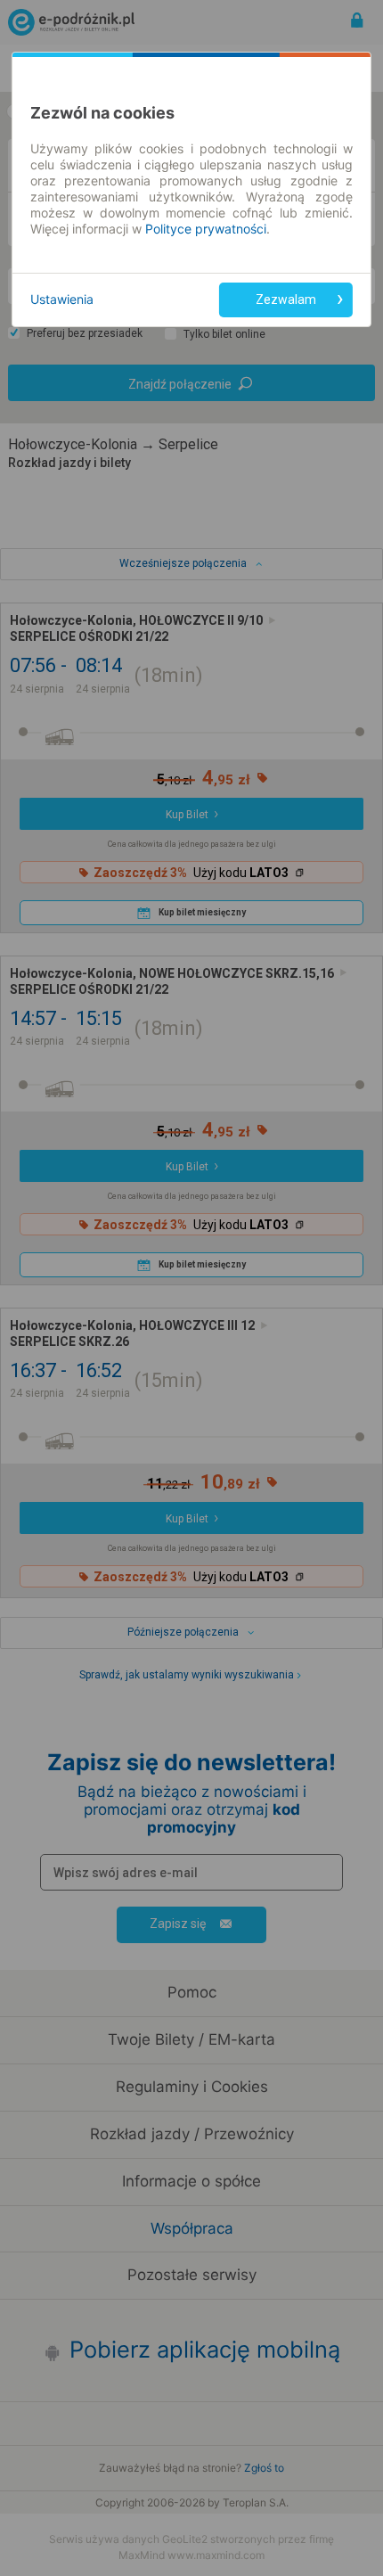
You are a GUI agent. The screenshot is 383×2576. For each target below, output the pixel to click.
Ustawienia (62, 299)
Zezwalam (286, 299)
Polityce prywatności (206, 229)
